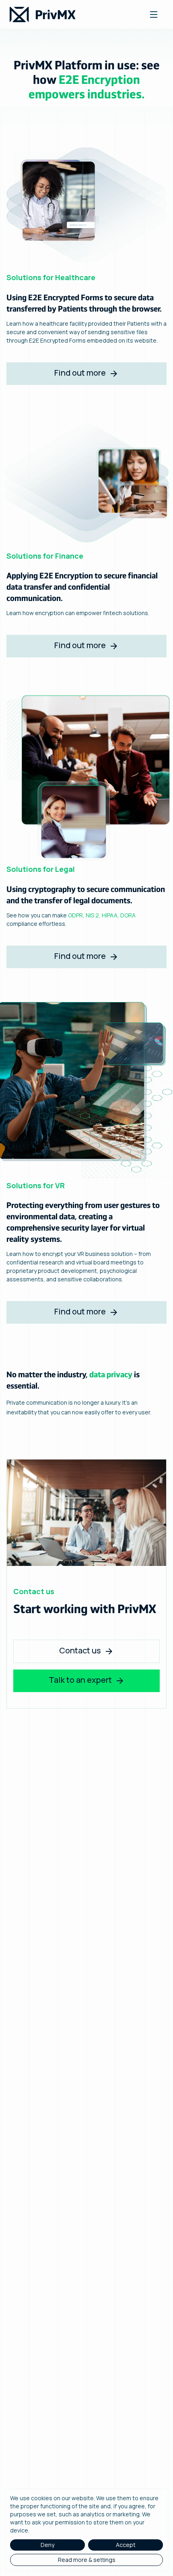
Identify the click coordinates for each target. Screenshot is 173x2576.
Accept (126, 2545)
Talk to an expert (80, 1680)
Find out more (80, 373)
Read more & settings (87, 2560)
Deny (47, 2545)
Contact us (80, 1650)
